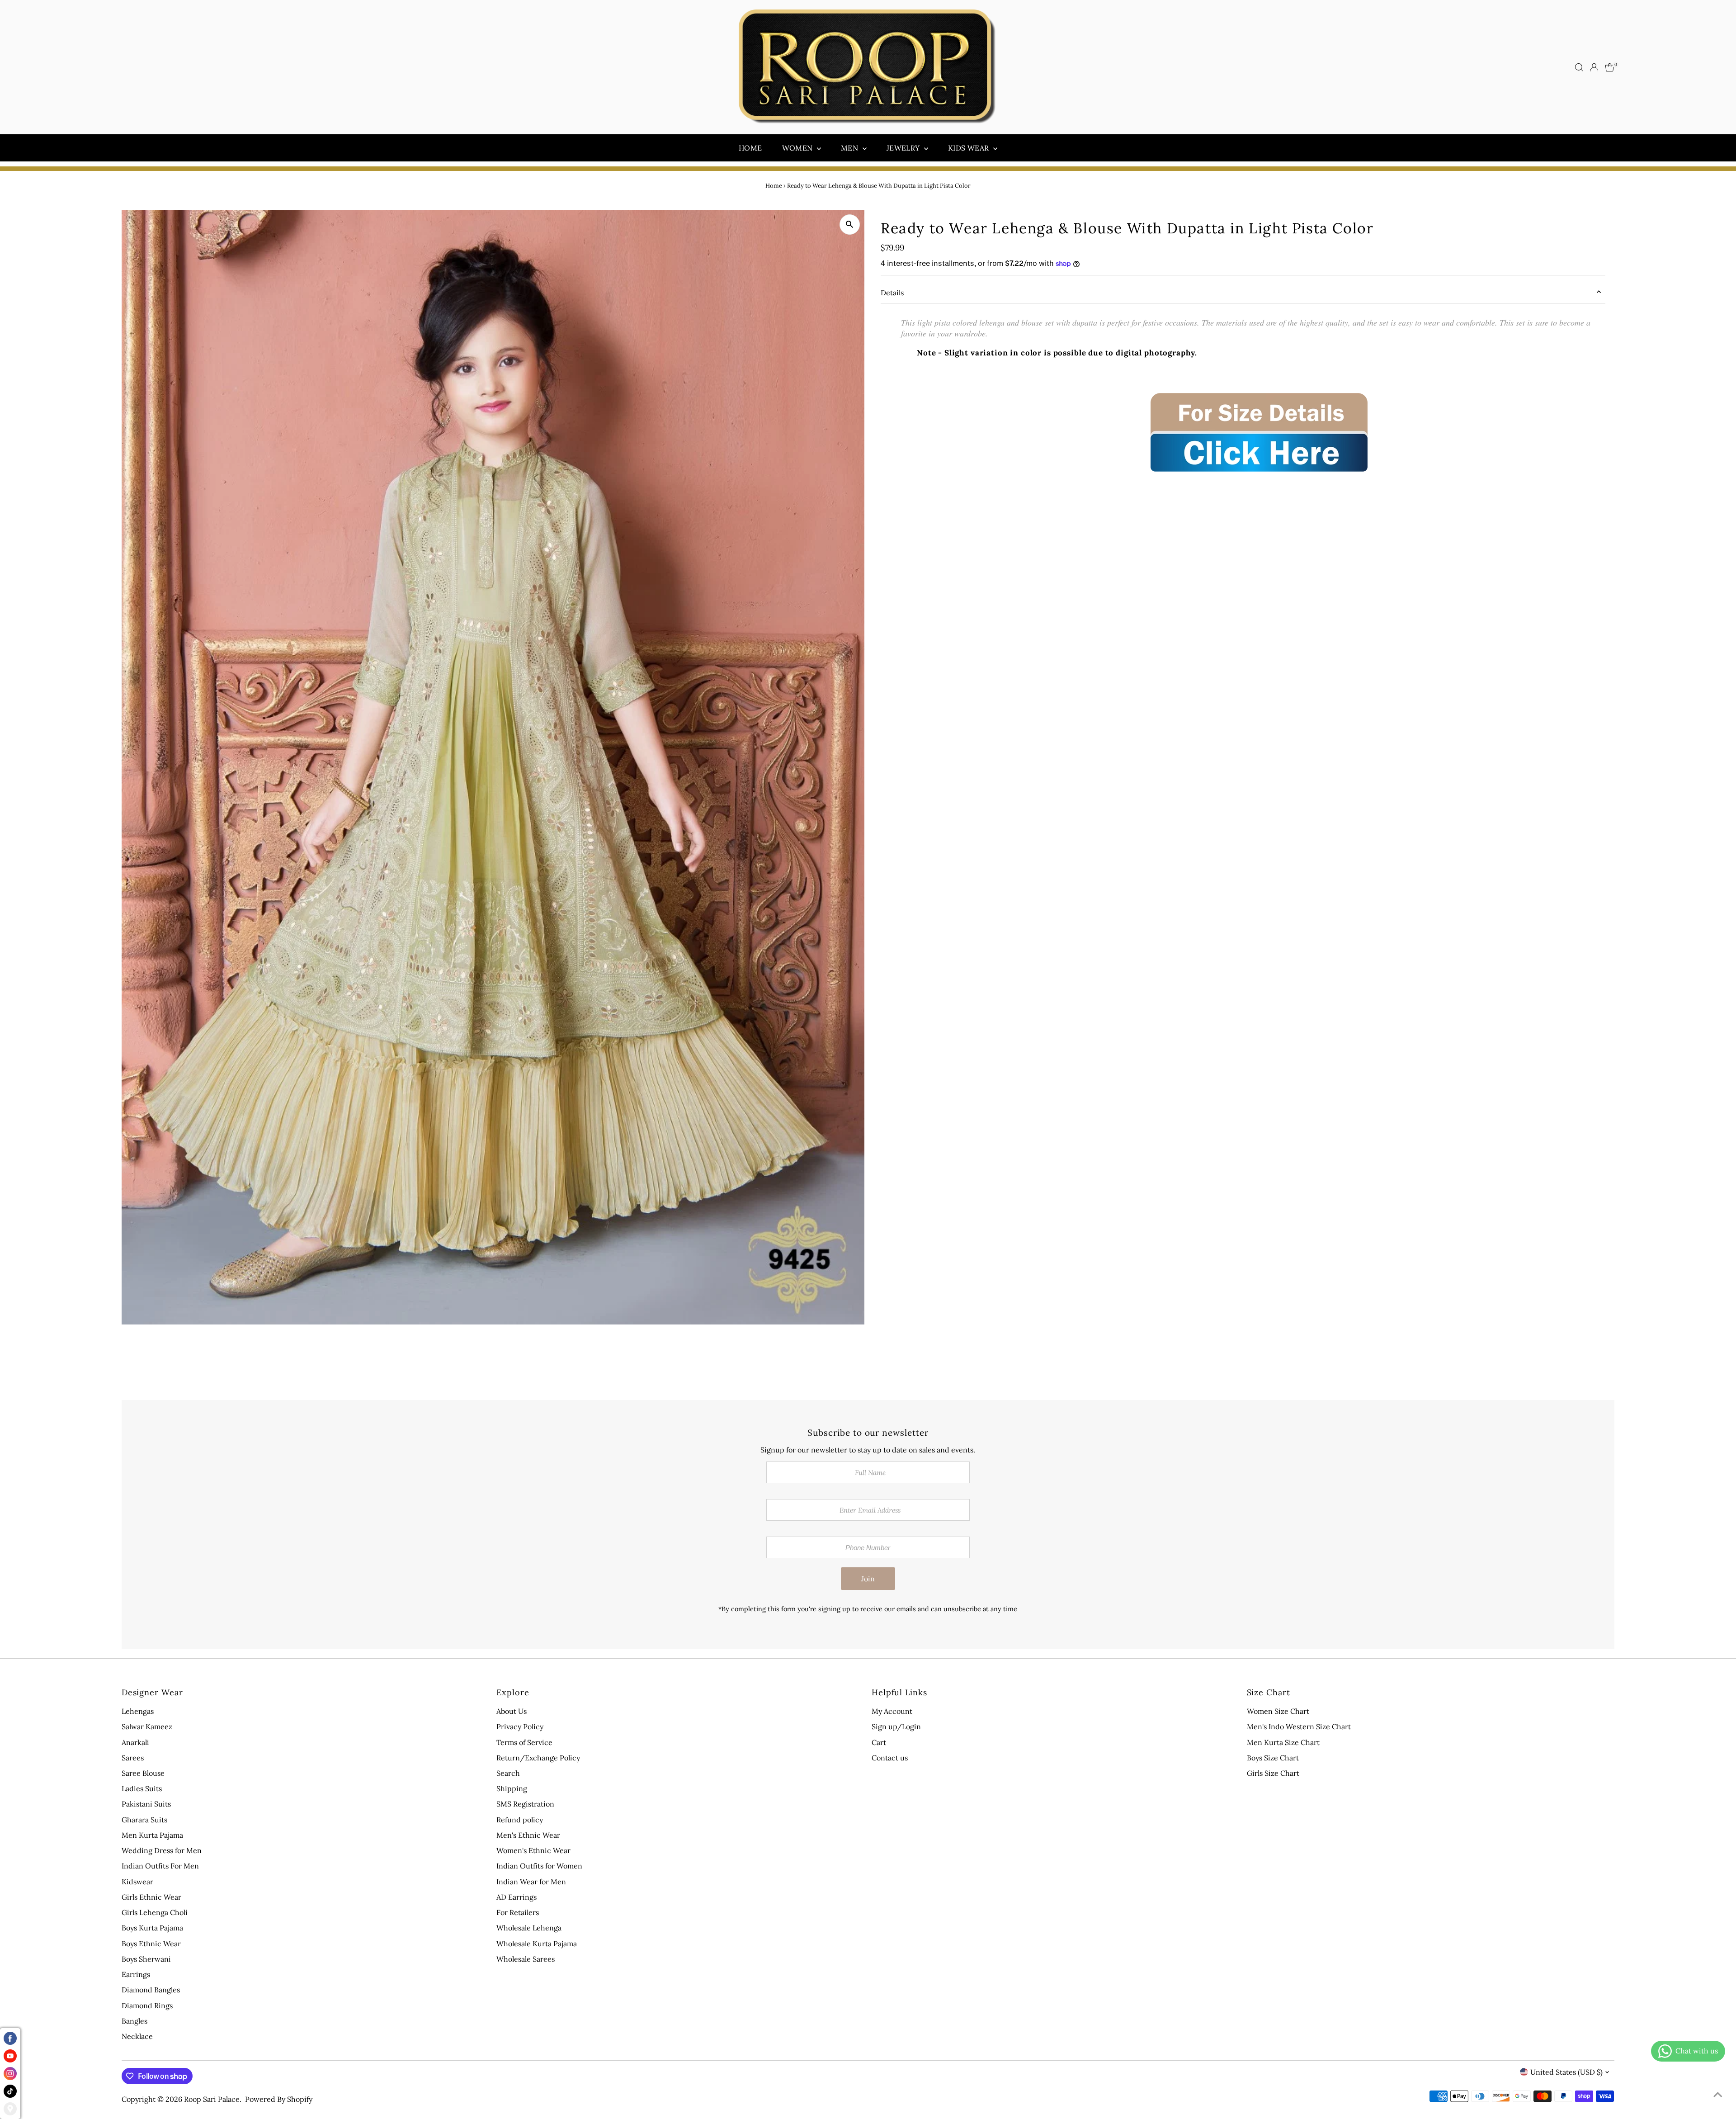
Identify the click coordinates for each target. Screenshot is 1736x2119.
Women (798, 148)
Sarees (133, 1758)
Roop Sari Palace (212, 2099)
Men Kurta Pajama (152, 1835)
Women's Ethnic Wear (533, 1850)
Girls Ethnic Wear (151, 1897)
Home (750, 148)
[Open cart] (1610, 67)
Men (851, 148)
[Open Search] (1579, 67)
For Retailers (518, 1912)
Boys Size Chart (1273, 1758)
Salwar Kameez (147, 1726)
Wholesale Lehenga (529, 1928)
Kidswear (137, 1882)
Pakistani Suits (146, 1804)
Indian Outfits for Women (539, 1866)
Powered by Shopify (279, 2099)
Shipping (512, 1788)
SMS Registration (525, 1804)
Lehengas (138, 1711)
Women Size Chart (1278, 1711)
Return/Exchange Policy (538, 1758)
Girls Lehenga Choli (155, 1912)
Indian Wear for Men (531, 1882)
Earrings (136, 1974)
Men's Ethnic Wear (528, 1835)
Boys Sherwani (146, 1959)
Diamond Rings (147, 2005)
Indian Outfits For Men (160, 1866)
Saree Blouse (143, 1773)
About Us (512, 1711)
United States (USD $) (1566, 2072)
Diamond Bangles (151, 1990)
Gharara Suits (144, 1820)
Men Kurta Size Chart (1283, 1742)
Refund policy (520, 1820)
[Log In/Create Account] (1594, 67)
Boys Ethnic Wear (151, 1944)
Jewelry (904, 148)
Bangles (134, 2021)
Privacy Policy (520, 1726)
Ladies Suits (142, 1788)
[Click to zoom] (850, 225)
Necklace (137, 2036)
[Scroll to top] (1718, 2094)
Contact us (890, 1758)
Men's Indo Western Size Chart (1299, 1726)
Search (508, 1773)
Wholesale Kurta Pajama (537, 1944)
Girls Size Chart (1273, 1773)
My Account (892, 1711)
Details (892, 293)
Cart (879, 1742)
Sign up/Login (896, 1726)
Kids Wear (969, 148)
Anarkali (135, 1742)
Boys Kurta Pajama (152, 1928)
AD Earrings (517, 1897)
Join (868, 1579)
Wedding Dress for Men (162, 1850)
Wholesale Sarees (526, 1959)
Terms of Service (524, 1742)
